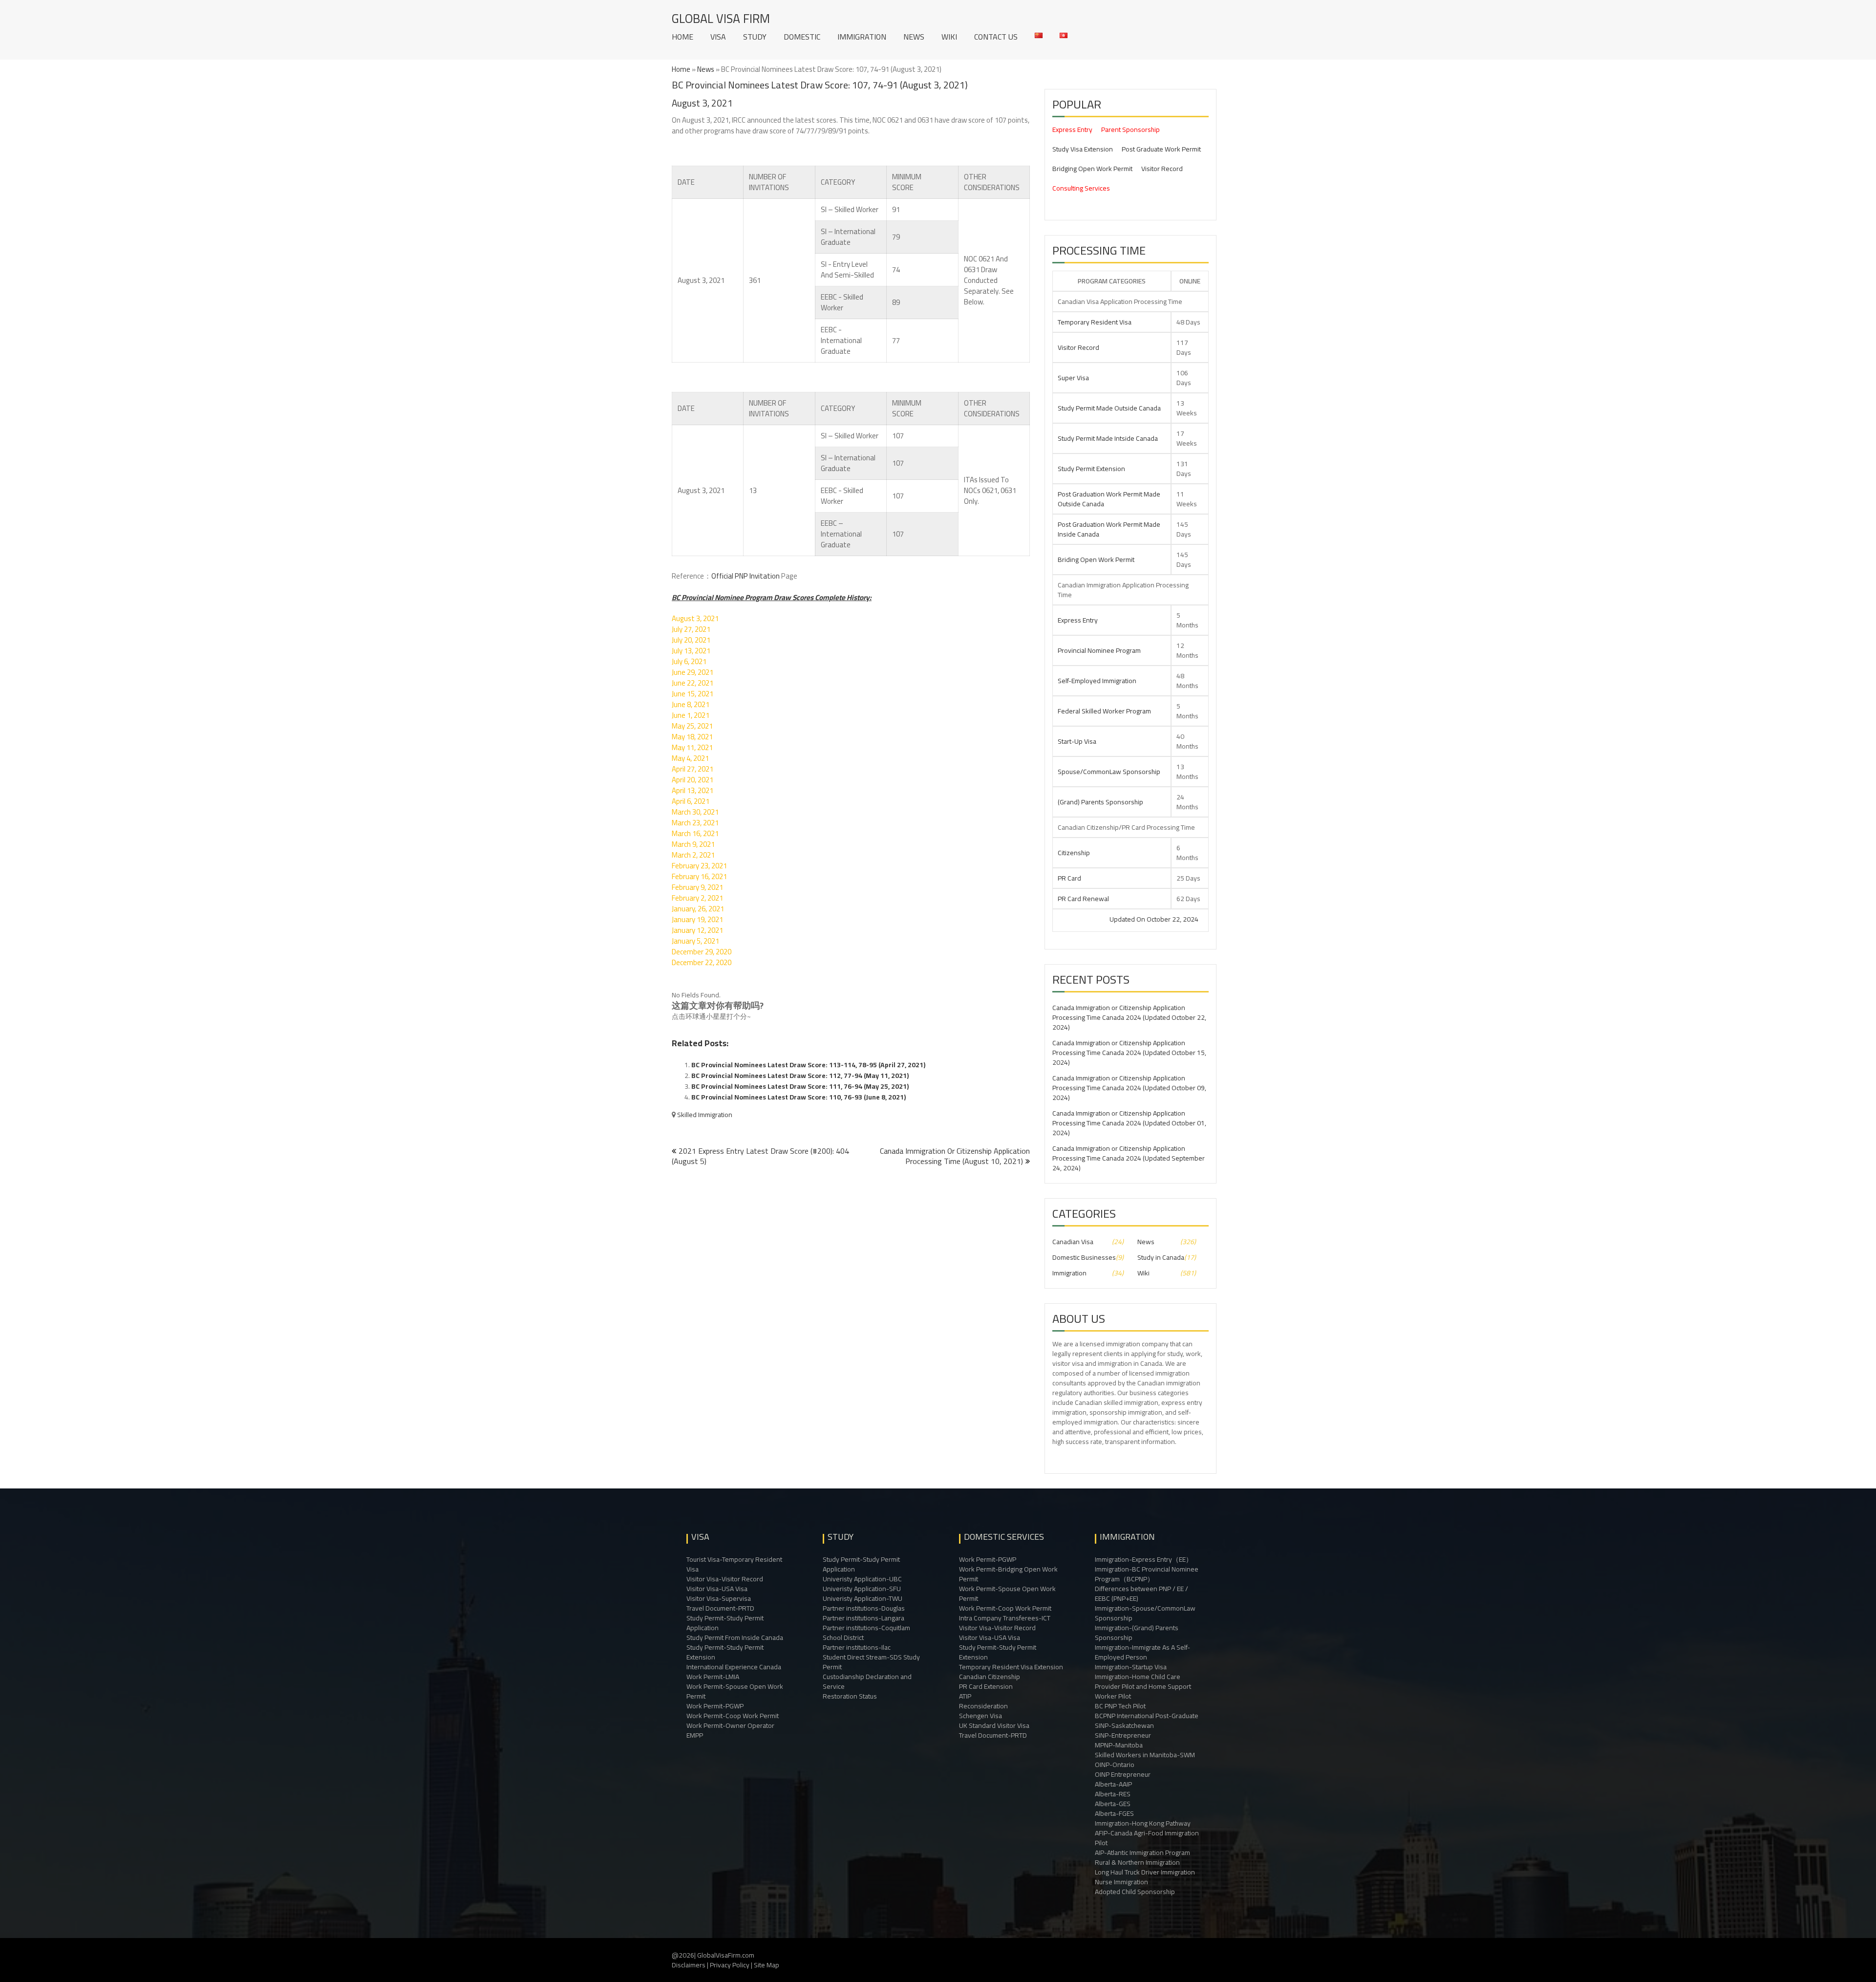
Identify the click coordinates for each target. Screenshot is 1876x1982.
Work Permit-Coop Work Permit (733, 1716)
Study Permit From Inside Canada (735, 1637)
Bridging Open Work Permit (1092, 169)
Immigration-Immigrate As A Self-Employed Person (1142, 1652)
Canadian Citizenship (990, 1677)
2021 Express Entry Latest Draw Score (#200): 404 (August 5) (760, 1156)
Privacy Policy (730, 1965)
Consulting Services (1081, 188)
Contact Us (996, 37)
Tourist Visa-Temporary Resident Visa (734, 1564)
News (914, 37)
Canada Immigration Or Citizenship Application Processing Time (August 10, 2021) (955, 1156)
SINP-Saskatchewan (1124, 1725)
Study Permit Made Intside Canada (1108, 438)
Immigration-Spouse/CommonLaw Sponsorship (1145, 1613)
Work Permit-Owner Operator (730, 1725)
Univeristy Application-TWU (863, 1598)
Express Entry (1072, 129)
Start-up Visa (1077, 741)
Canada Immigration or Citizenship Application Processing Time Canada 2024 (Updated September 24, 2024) (1129, 1158)
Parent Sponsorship (1130, 129)
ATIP (965, 1696)
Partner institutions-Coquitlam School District (866, 1633)
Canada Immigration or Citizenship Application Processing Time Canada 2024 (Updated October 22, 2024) (1129, 1017)
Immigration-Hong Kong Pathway (1143, 1823)
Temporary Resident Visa (1095, 322)
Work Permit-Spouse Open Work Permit (735, 1691)
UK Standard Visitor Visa (994, 1725)
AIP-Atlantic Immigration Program (1142, 1853)
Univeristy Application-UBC (862, 1579)
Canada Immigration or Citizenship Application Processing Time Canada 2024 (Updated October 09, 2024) (1129, 1088)
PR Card (1069, 878)
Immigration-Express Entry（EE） (1144, 1559)
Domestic (802, 37)
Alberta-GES (1113, 1804)
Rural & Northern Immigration (1137, 1862)
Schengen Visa (981, 1716)
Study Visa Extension (1083, 149)
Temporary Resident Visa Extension (1011, 1667)
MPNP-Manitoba (1119, 1745)
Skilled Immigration (705, 1115)
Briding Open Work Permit (1096, 560)
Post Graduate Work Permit (1161, 149)
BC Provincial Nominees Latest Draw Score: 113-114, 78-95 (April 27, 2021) (808, 1065)
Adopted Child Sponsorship (1135, 1892)
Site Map (767, 1965)
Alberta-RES (1113, 1794)
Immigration (862, 37)
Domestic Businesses (1084, 1257)
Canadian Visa (1073, 1242)
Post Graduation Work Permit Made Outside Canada (1109, 499)
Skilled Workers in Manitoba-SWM (1145, 1755)
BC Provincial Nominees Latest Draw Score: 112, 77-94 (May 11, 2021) (800, 1076)
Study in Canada (1161, 1257)
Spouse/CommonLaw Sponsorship (1109, 772)
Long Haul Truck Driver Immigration (1145, 1872)
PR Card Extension (986, 1686)
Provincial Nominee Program (1099, 650)
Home (682, 37)
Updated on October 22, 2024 (1075, 919)
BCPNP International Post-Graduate (1147, 1716)
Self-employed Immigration (1097, 681)
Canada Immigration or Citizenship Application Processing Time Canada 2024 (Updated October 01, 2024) (1129, 1123)
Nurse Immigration (1121, 1882)
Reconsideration (983, 1706)
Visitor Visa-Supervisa (719, 1598)
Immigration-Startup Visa (1131, 1667)
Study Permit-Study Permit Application (725, 1623)
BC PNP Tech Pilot (1120, 1706)
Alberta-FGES (1114, 1813)
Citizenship (1074, 853)
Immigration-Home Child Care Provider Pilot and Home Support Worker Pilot (1143, 1686)
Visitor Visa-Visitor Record (725, 1579)
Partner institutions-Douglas (864, 1608)
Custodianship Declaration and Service (867, 1681)
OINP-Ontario (1115, 1765)
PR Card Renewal (1083, 899)
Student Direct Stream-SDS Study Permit (871, 1662)
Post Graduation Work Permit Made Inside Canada (1109, 529)
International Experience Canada (734, 1667)
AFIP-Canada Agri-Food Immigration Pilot (1147, 1838)
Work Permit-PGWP (715, 1706)
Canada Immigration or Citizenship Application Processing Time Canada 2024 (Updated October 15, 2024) (1129, 1053)
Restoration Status (850, 1696)
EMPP (695, 1735)
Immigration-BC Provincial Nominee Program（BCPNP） (1147, 1574)
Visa (718, 37)
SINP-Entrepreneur (1123, 1735)
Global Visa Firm (721, 18)
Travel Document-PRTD (720, 1608)
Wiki (949, 37)
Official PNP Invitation (746, 576)
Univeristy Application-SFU (862, 1589)
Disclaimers (689, 1965)
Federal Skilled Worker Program (1104, 711)
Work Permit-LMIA (713, 1677)
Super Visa (1073, 378)
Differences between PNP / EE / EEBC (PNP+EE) (1141, 1594)
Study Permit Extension (1091, 469)
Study (755, 37)
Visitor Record (1162, 169)
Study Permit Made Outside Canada (1109, 408)
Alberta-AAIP (1113, 1784)
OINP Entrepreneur (1123, 1774)
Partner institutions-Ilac (857, 1647)
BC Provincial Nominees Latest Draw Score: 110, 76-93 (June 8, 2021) (799, 1097)
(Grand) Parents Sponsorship (1100, 802)
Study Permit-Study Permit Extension (725, 1652)
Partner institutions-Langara (863, 1618)
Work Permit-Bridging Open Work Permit (1008, 1574)
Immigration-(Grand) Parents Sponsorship (1137, 1633)
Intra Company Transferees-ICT (1005, 1618)
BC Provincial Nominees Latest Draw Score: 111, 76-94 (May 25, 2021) (800, 1086)
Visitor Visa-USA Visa (717, 1589)
